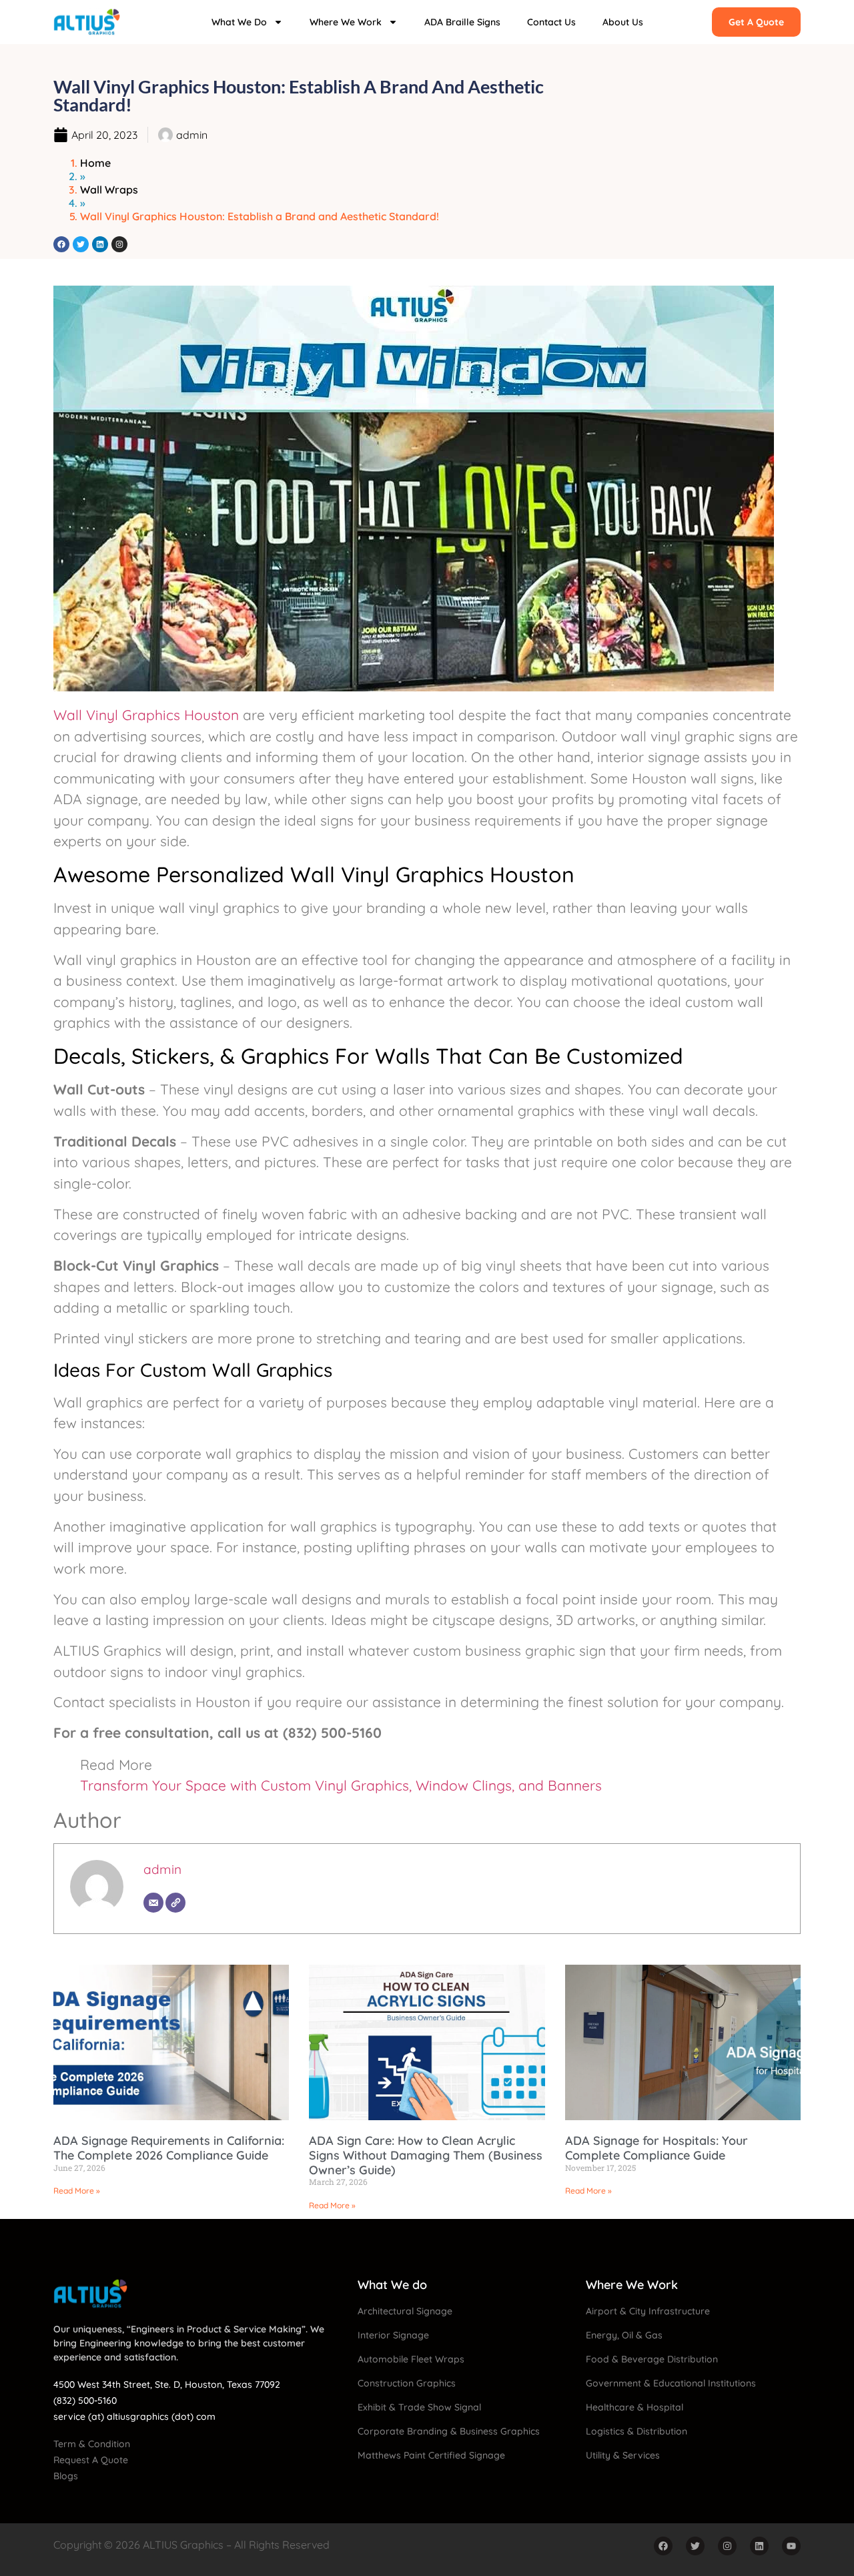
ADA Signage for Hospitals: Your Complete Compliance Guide (657, 2148)
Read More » (77, 2191)
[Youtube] (791, 2546)
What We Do (239, 22)
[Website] (175, 1903)
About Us (623, 22)
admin (162, 1869)
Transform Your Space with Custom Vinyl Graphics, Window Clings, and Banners (341, 1785)
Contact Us (551, 22)
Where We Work (346, 22)
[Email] (153, 1903)
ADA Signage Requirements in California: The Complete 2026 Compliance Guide (169, 2148)
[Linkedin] (100, 244)
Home (95, 163)
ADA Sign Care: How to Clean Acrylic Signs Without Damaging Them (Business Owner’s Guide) (426, 2155)
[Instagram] (119, 244)
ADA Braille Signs (462, 22)
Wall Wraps (109, 190)
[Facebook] (61, 244)
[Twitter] (81, 244)
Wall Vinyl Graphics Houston (146, 715)
